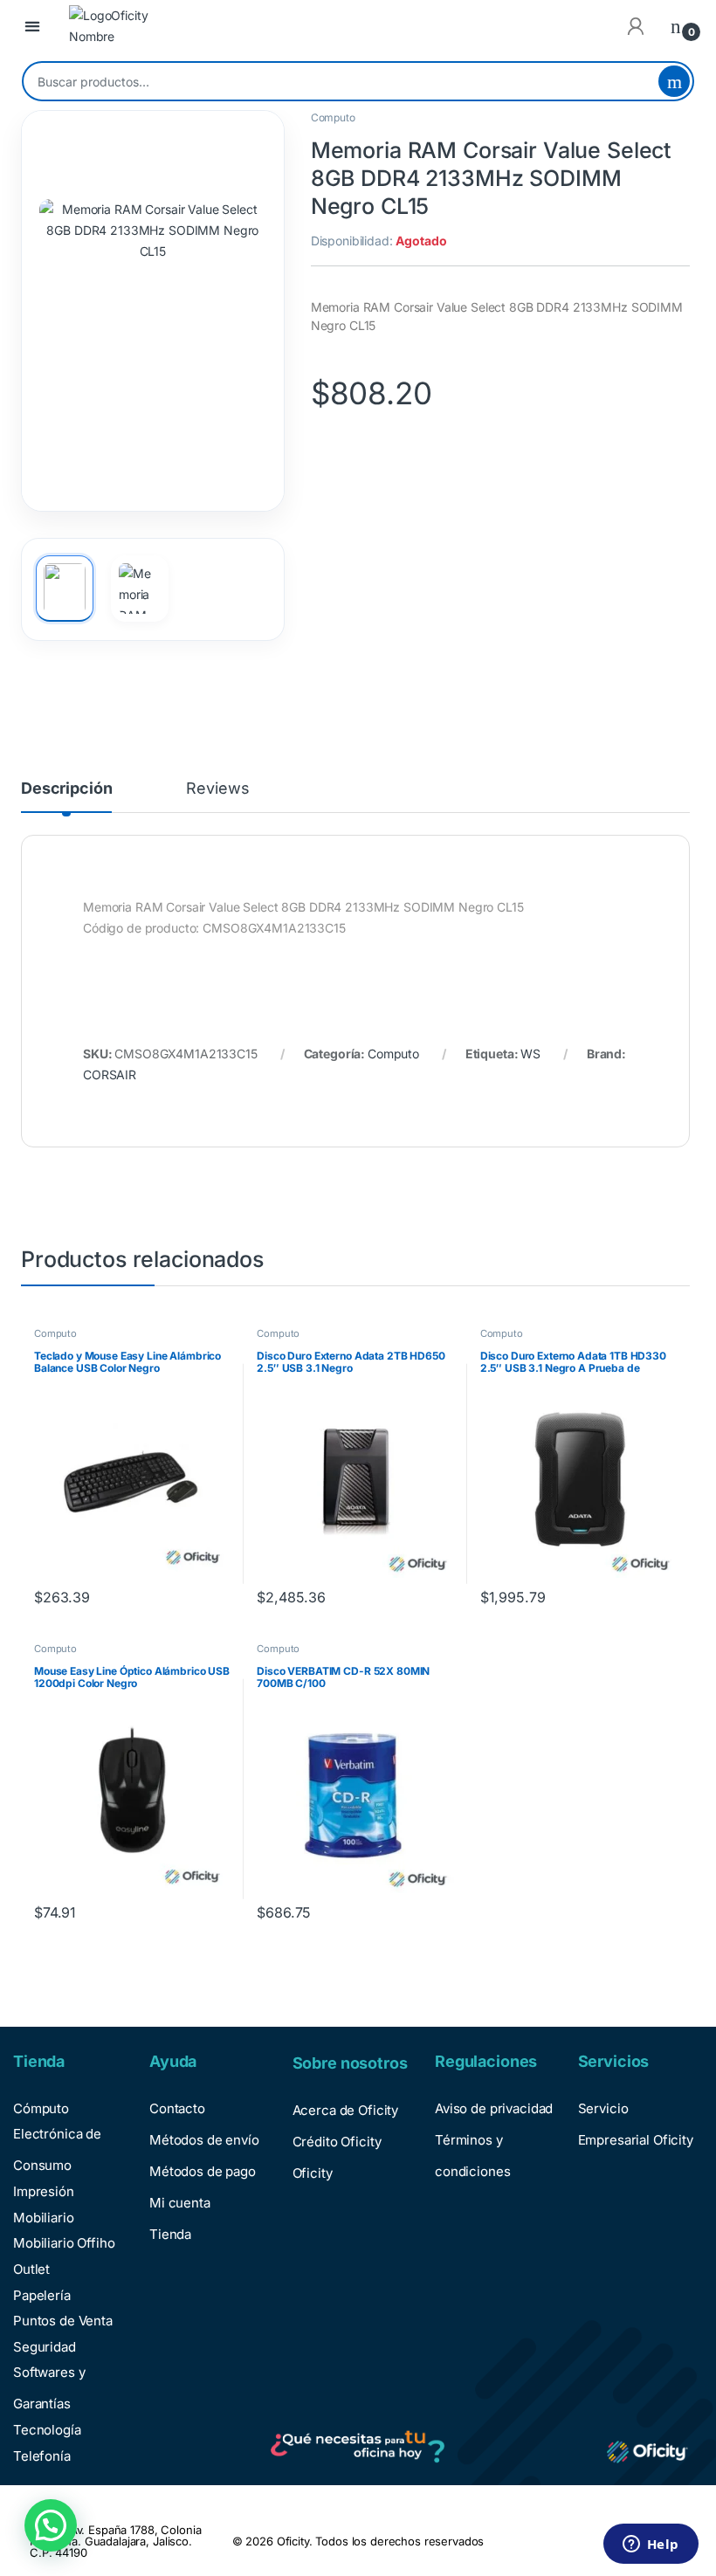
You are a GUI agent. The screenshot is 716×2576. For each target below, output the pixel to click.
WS (530, 1054)
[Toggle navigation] (32, 27)
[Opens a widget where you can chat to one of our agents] (651, 2545)
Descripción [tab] (66, 789)
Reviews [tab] (217, 789)
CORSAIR (110, 1074)
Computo (333, 117)
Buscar (674, 81)
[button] (51, 2525)
